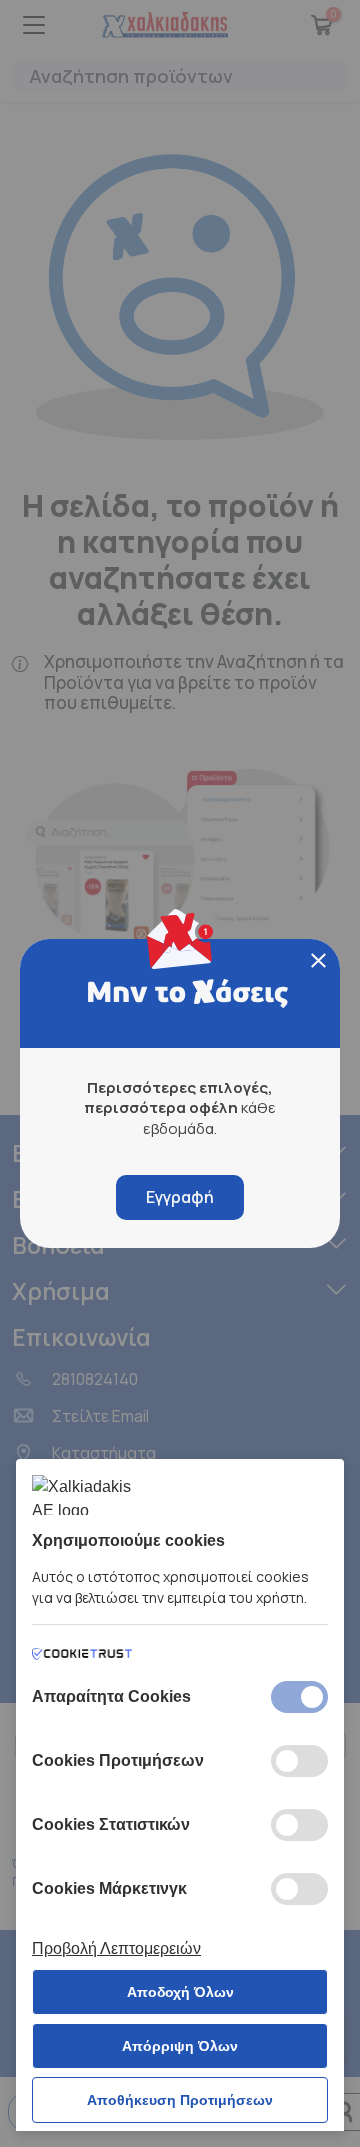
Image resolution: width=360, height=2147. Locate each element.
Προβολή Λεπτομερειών (116, 1948)
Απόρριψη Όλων (180, 2046)
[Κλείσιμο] (318, 960)
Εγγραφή (180, 1197)
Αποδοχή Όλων (180, 1992)
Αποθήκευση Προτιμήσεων (180, 2100)
